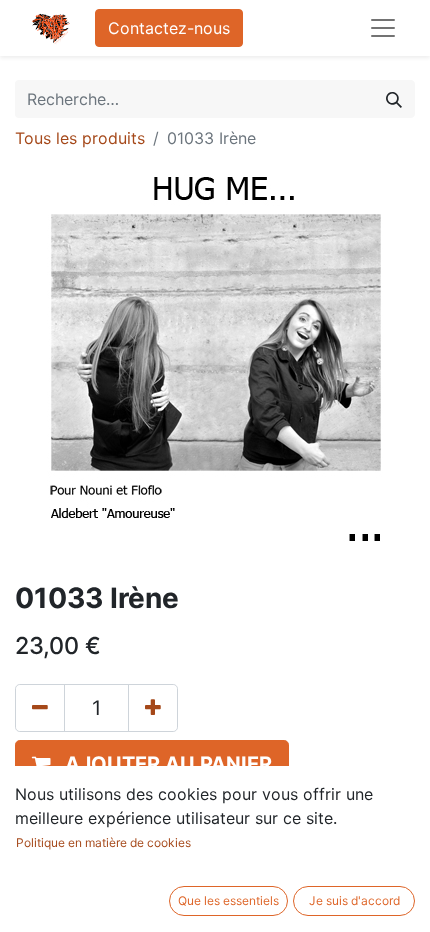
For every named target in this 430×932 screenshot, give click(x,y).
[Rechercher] (394, 99)
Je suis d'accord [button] (354, 900)
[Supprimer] (40, 708)
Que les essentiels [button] (228, 900)
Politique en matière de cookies (103, 842)
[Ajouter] (153, 708)
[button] (152, 764)
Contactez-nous (169, 28)
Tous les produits (80, 138)
